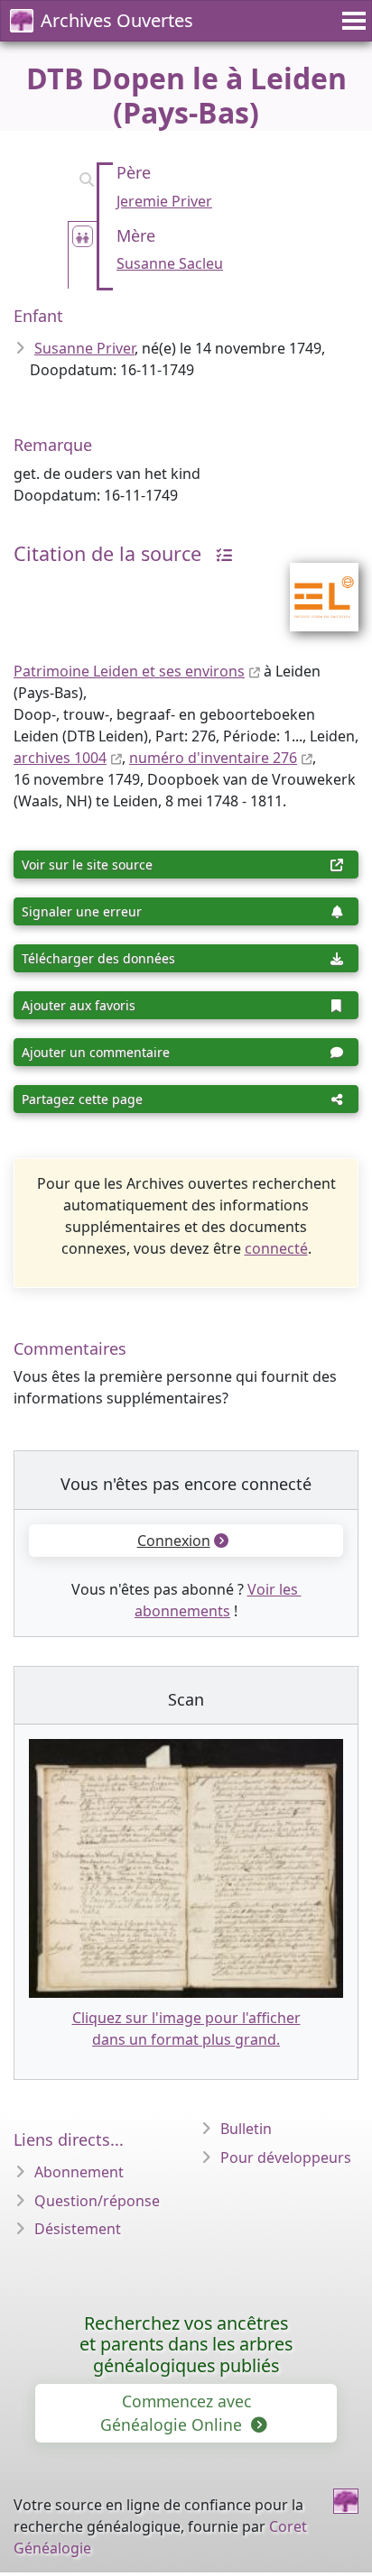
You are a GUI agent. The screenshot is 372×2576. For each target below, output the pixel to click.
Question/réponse (97, 2201)
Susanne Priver (84, 348)
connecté (276, 1248)
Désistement (78, 2229)
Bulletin (246, 2129)
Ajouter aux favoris (79, 1005)
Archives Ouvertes (117, 20)
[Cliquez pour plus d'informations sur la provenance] (219, 553)
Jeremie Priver (164, 201)
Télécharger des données (98, 958)
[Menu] (351, 21)
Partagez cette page (82, 1099)
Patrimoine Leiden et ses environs (129, 671)
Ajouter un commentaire (96, 1052)
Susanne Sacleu (170, 263)
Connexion (174, 1541)
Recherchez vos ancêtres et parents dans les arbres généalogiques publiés (186, 2345)
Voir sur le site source (87, 865)
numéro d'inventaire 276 (213, 758)
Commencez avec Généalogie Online (176, 2413)
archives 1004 (60, 758)
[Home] (346, 2501)
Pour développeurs (286, 2157)
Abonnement (79, 2172)
